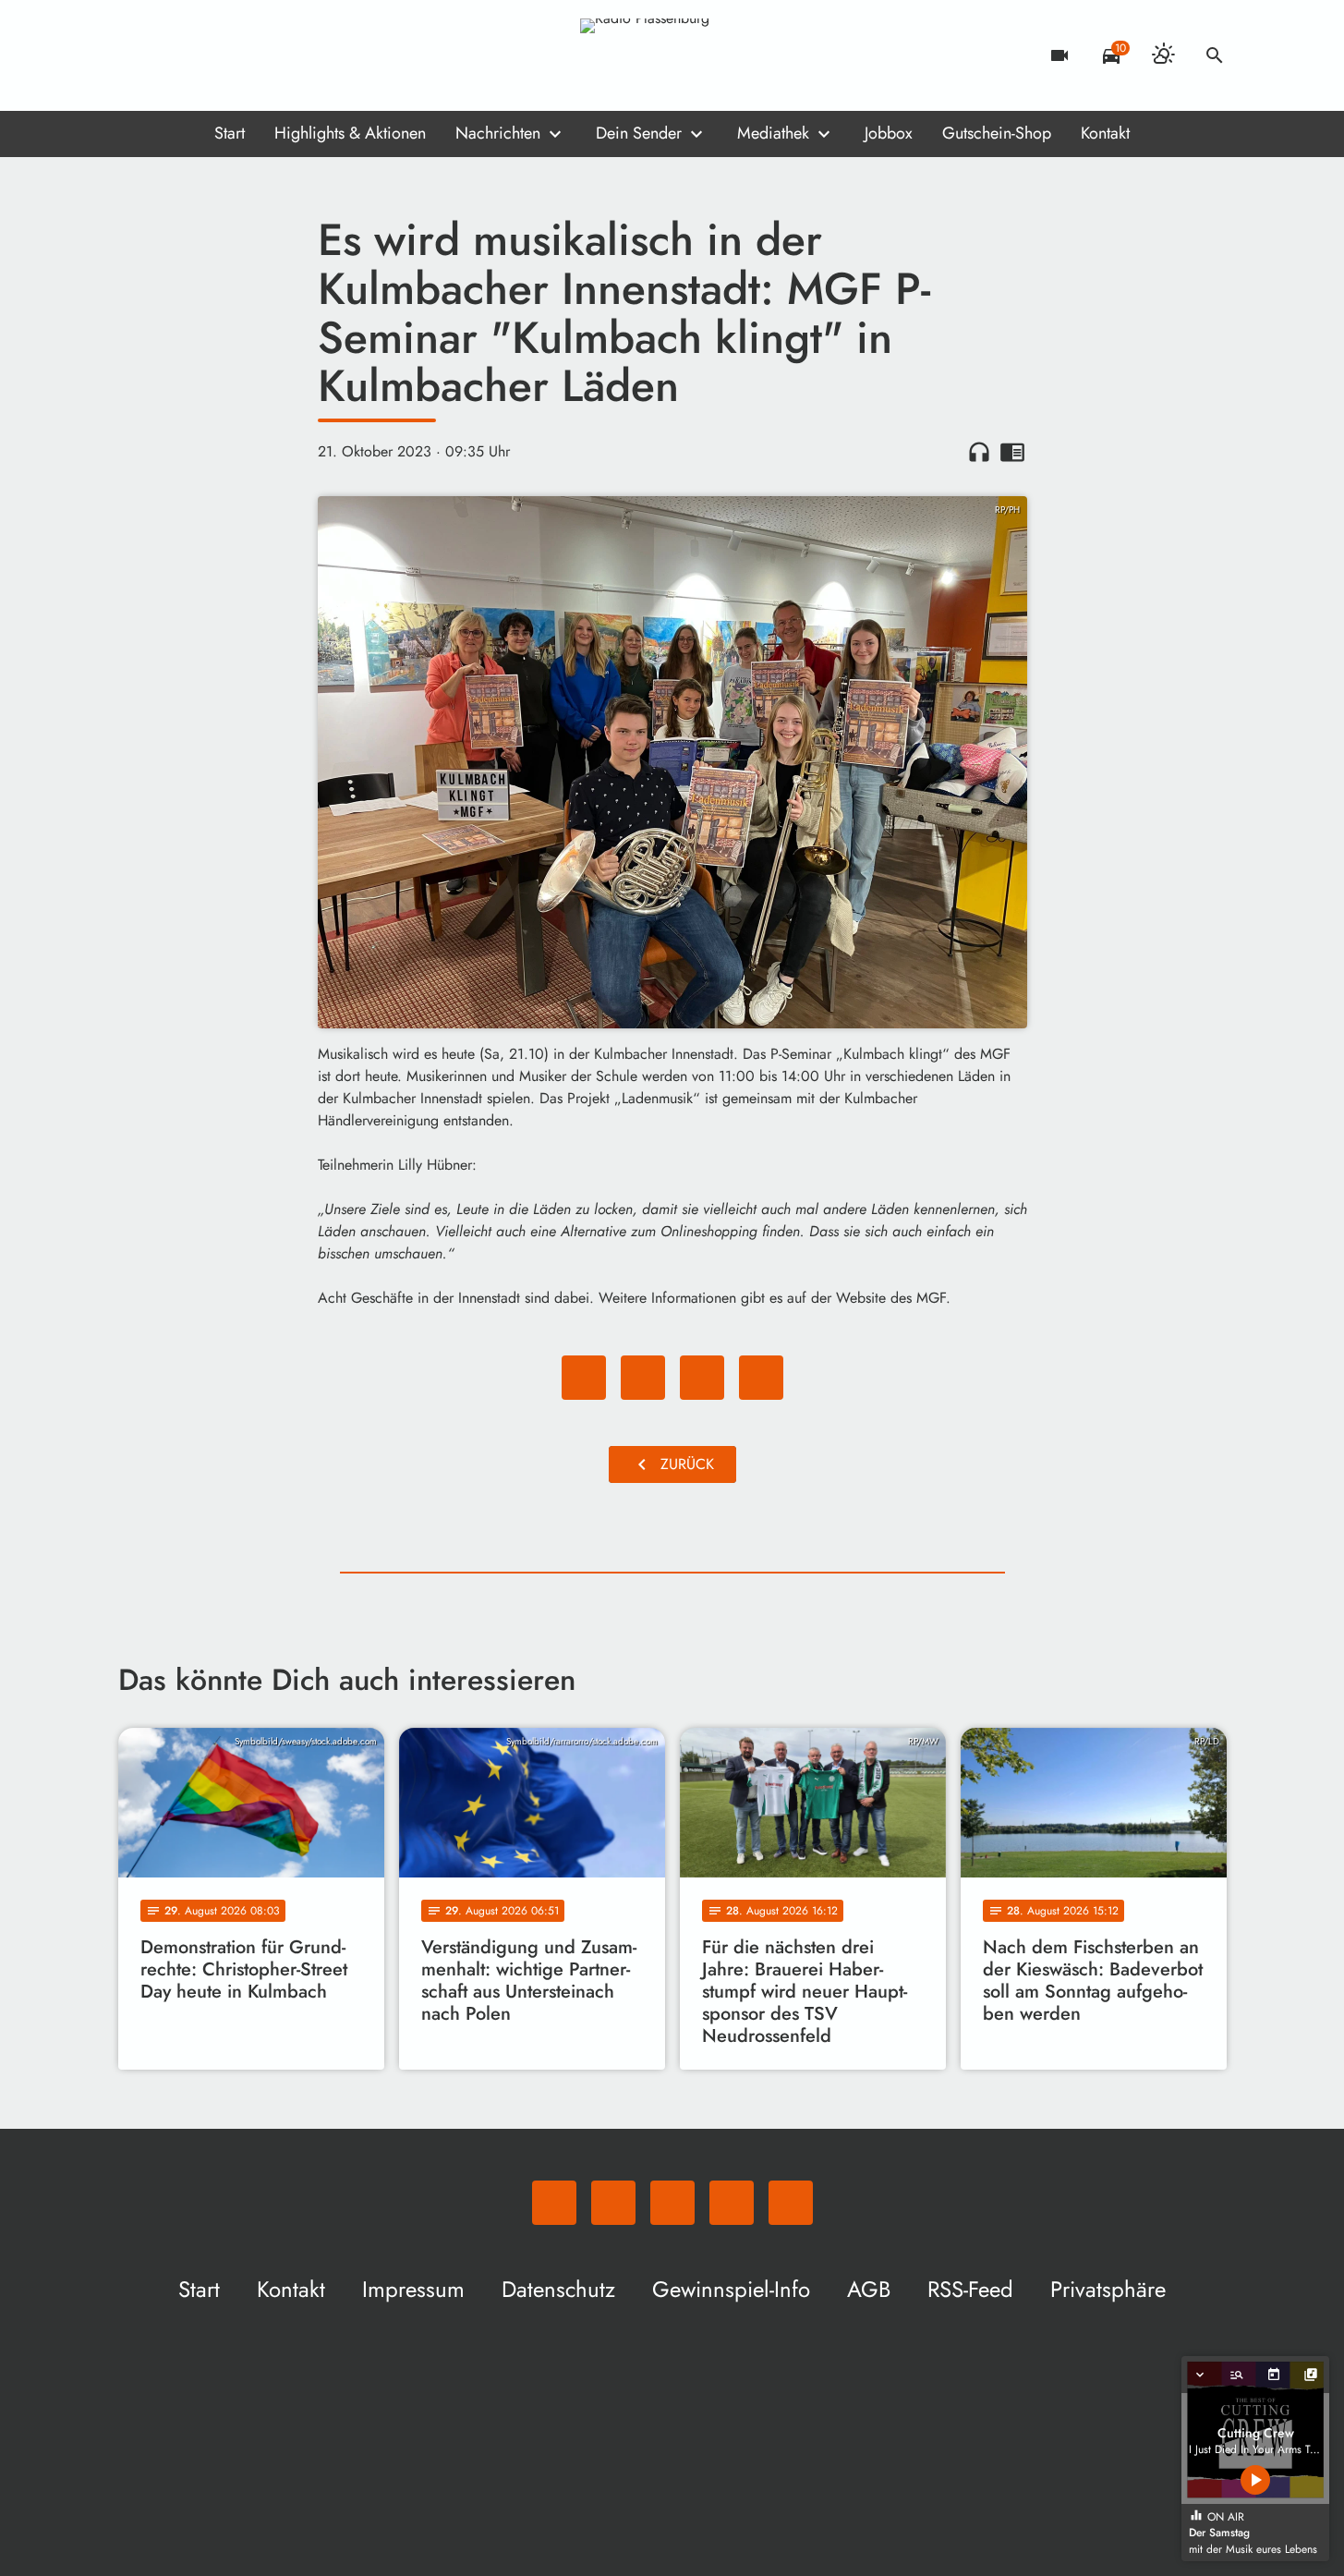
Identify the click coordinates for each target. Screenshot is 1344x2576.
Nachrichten (498, 133)
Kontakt (1105, 133)
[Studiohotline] (285, 55)
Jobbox (889, 133)
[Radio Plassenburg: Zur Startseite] (672, 55)
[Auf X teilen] (643, 1378)
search (1215, 55)
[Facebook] (174, 55)
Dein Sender (639, 133)
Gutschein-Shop (997, 133)
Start (230, 133)
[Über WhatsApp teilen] (702, 1378)
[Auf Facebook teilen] (584, 1378)
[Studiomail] (248, 55)
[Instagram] (211, 55)
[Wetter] (1163, 55)
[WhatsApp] (137, 55)
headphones (979, 452)
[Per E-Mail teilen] (761, 1378)
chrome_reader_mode (1012, 452)
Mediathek (773, 133)
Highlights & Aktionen (350, 133)
